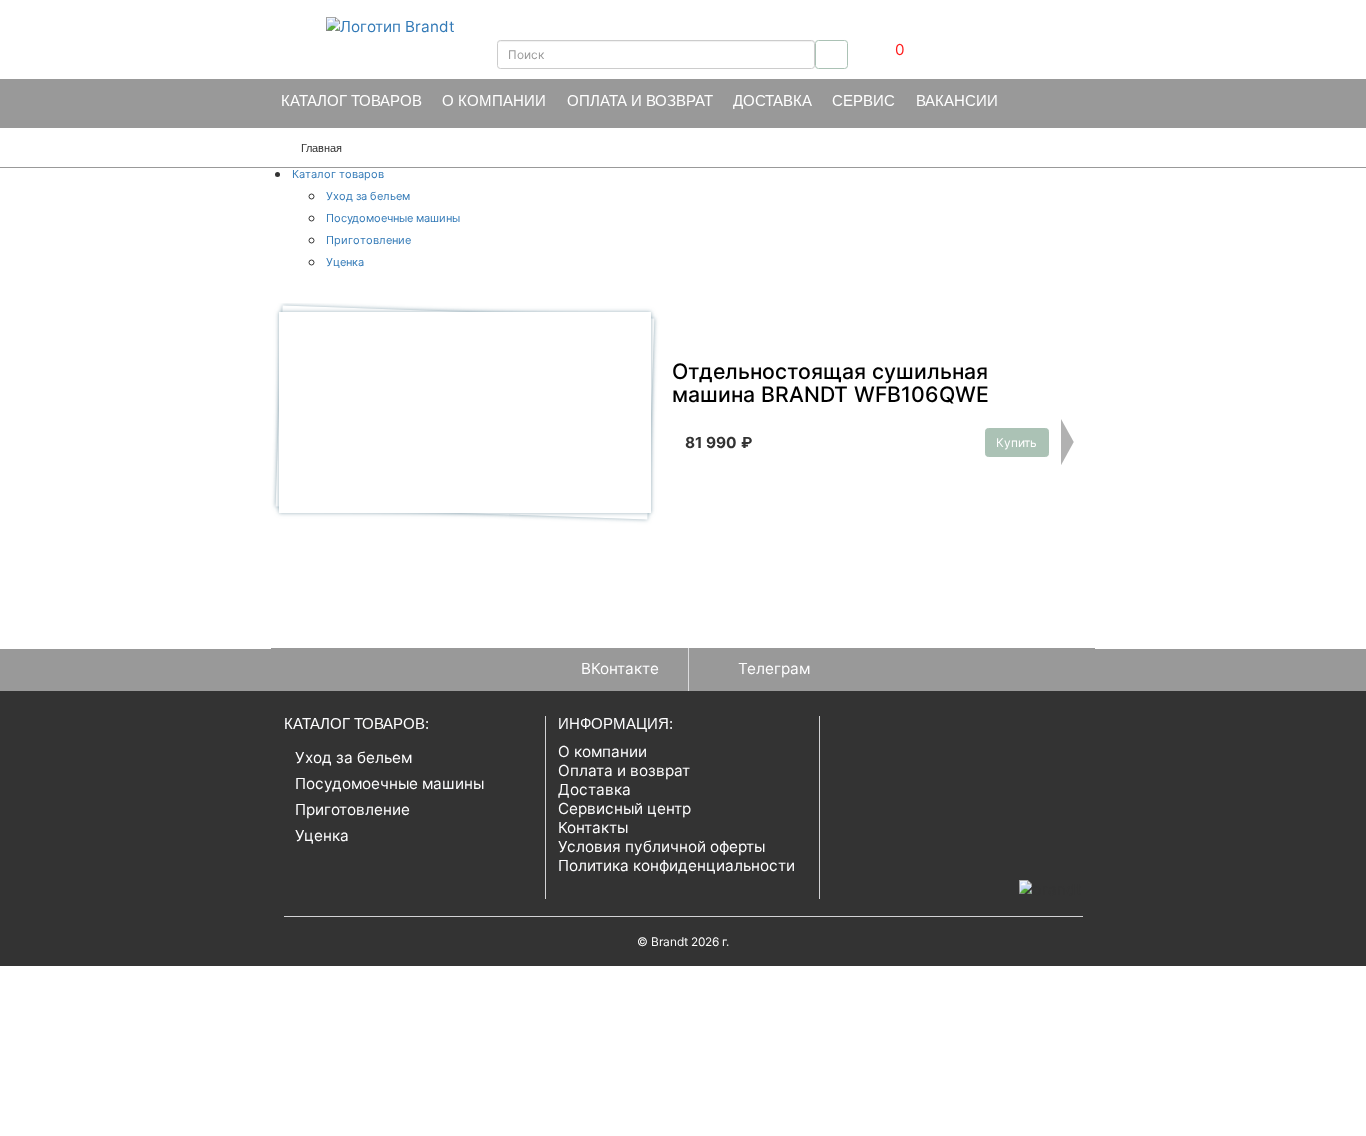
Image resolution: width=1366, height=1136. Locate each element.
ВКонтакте (620, 668)
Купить (1016, 442)
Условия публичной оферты (661, 846)
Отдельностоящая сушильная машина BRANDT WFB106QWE (830, 383)
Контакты (593, 827)
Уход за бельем (368, 196)
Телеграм (774, 668)
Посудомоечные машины (393, 218)
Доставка (772, 100)
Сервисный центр (624, 808)
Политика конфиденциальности (676, 865)
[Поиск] (831, 54)
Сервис (863, 100)
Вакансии (957, 100)
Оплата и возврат (640, 100)
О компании (494, 100)
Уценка (345, 262)
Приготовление (368, 240)
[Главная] (369, 26)
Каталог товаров (351, 100)
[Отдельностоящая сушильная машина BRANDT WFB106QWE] (465, 412)
